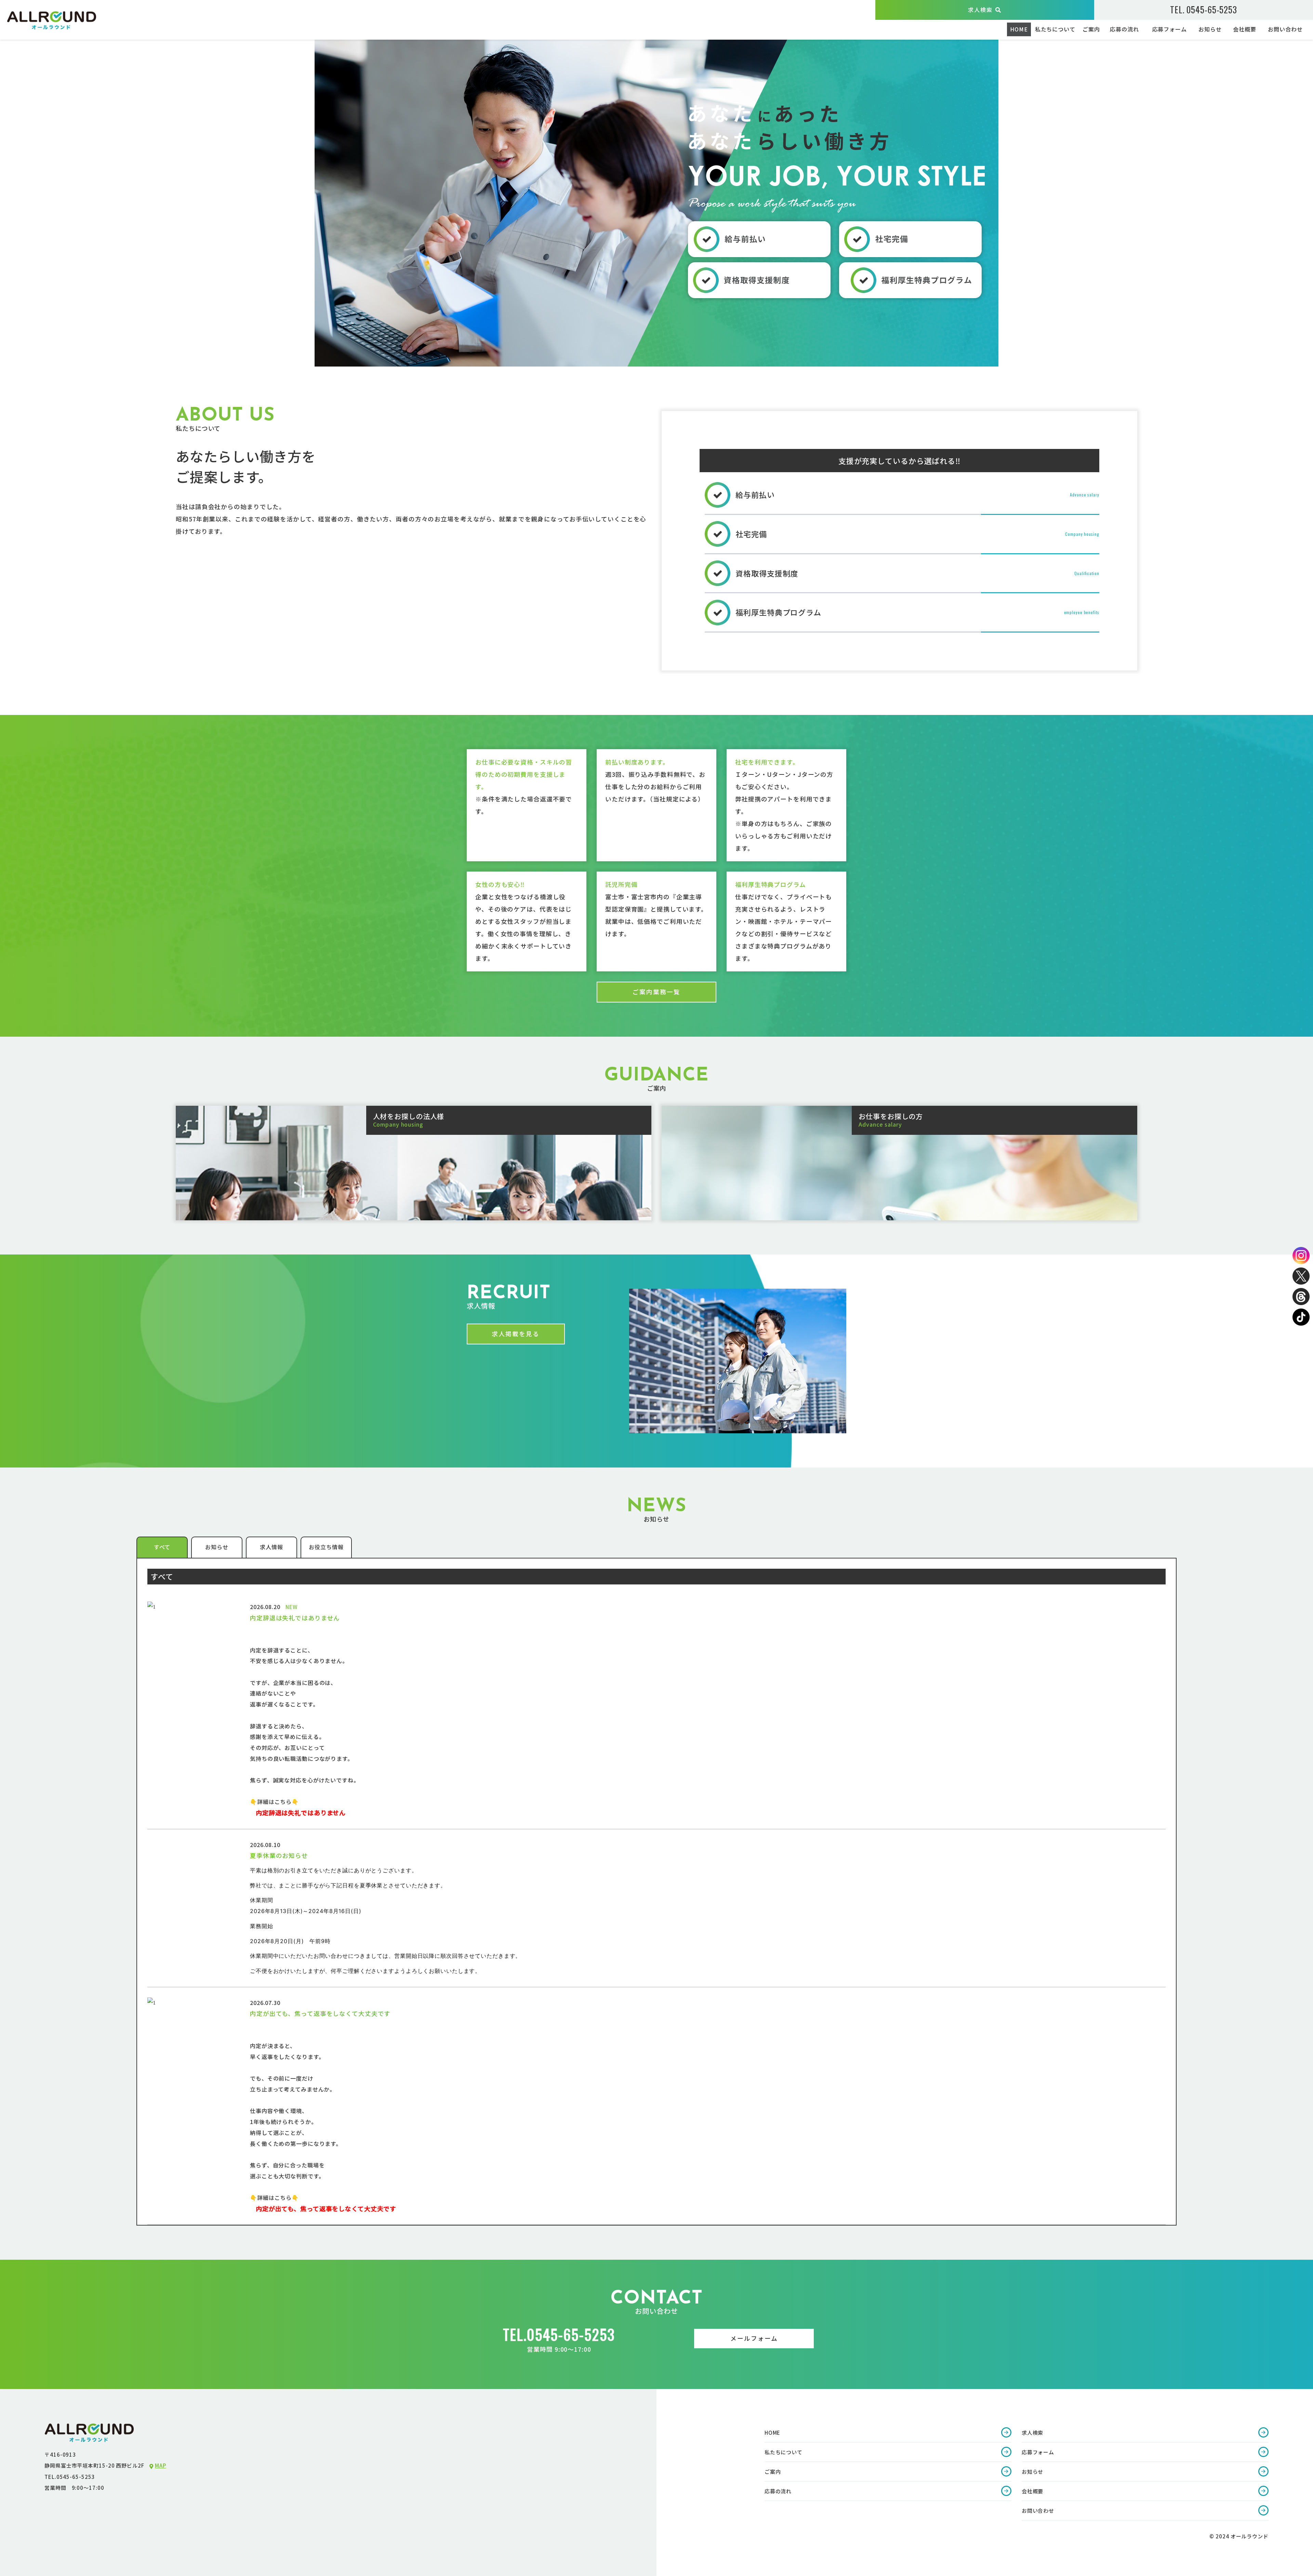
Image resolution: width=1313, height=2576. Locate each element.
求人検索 (980, 10)
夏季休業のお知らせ (279, 1855)
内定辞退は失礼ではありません (295, 1618)
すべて (162, 1547)
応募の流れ (1124, 29)
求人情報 (271, 1547)
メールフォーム (754, 2338)
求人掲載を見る (516, 1334)
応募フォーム (1170, 29)
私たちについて (1055, 29)
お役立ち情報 (326, 1547)
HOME (1019, 29)
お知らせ (1210, 29)
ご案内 (1091, 29)
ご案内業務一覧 (656, 992)
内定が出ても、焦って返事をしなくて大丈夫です (320, 2013)
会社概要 (1245, 29)
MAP (161, 2465)
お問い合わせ (1285, 29)
